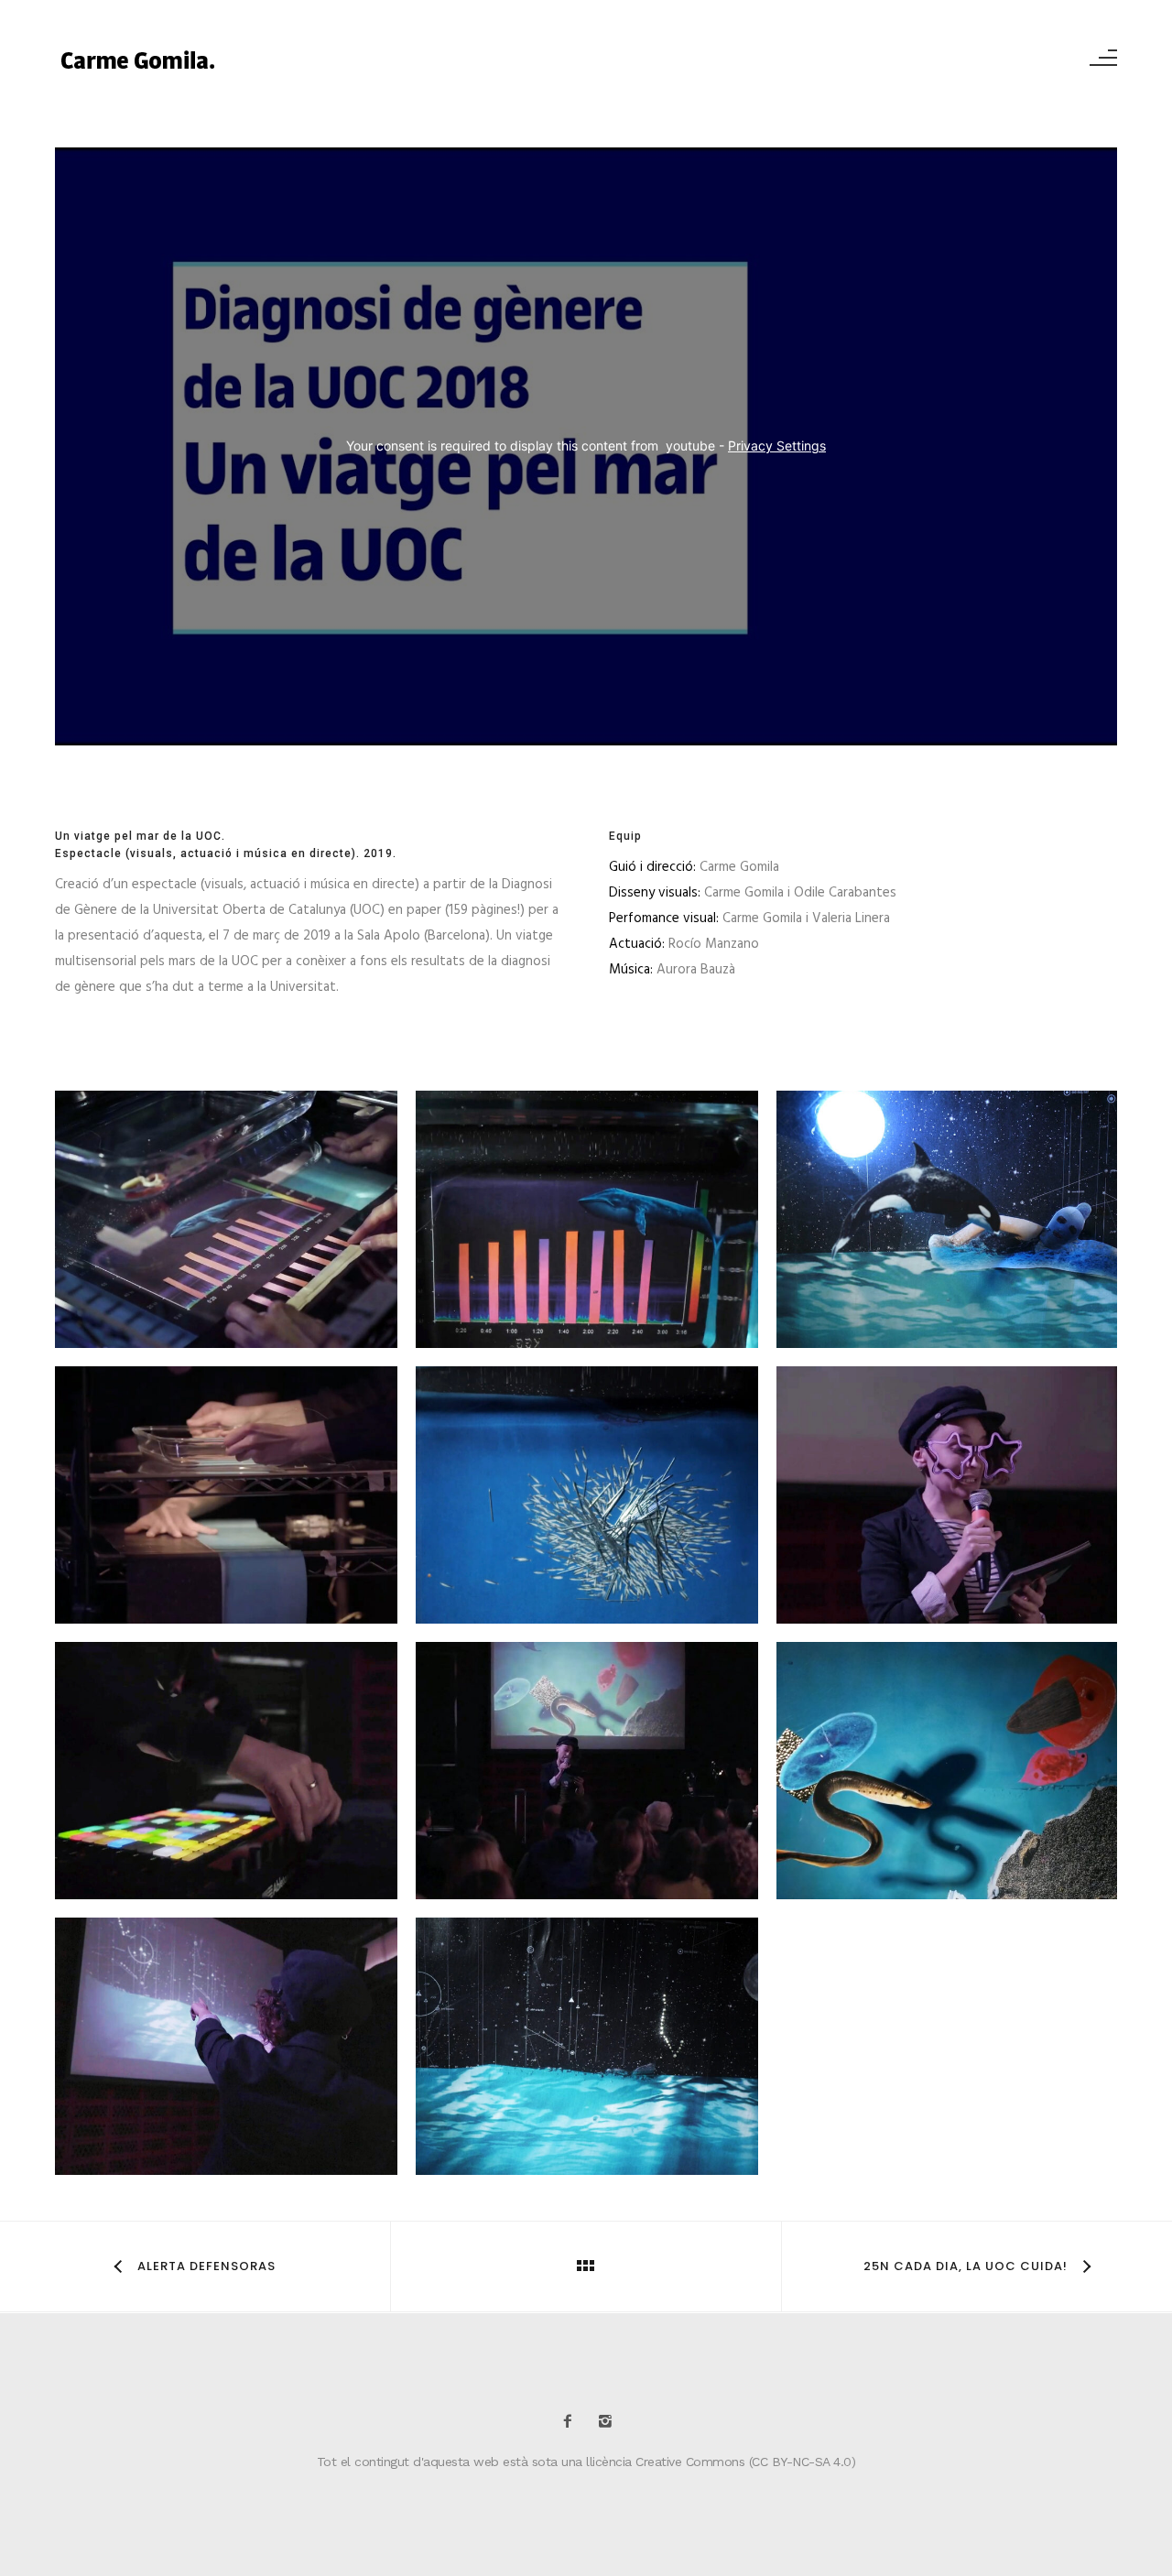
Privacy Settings (777, 446)
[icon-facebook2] (572, 2422)
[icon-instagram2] (605, 2422)
